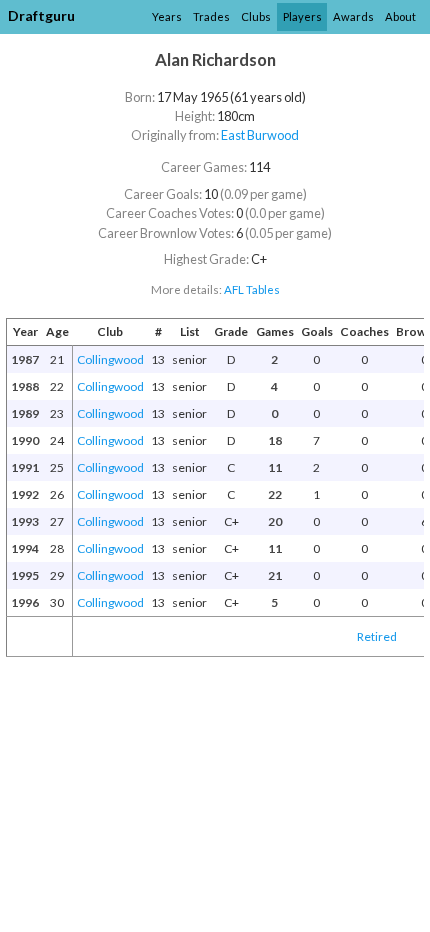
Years (167, 16)
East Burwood (260, 135)
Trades (211, 16)
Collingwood (110, 359)
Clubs (256, 16)
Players (302, 16)
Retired (377, 636)
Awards (353, 16)
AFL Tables (252, 289)
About (400, 16)
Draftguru (41, 15)
